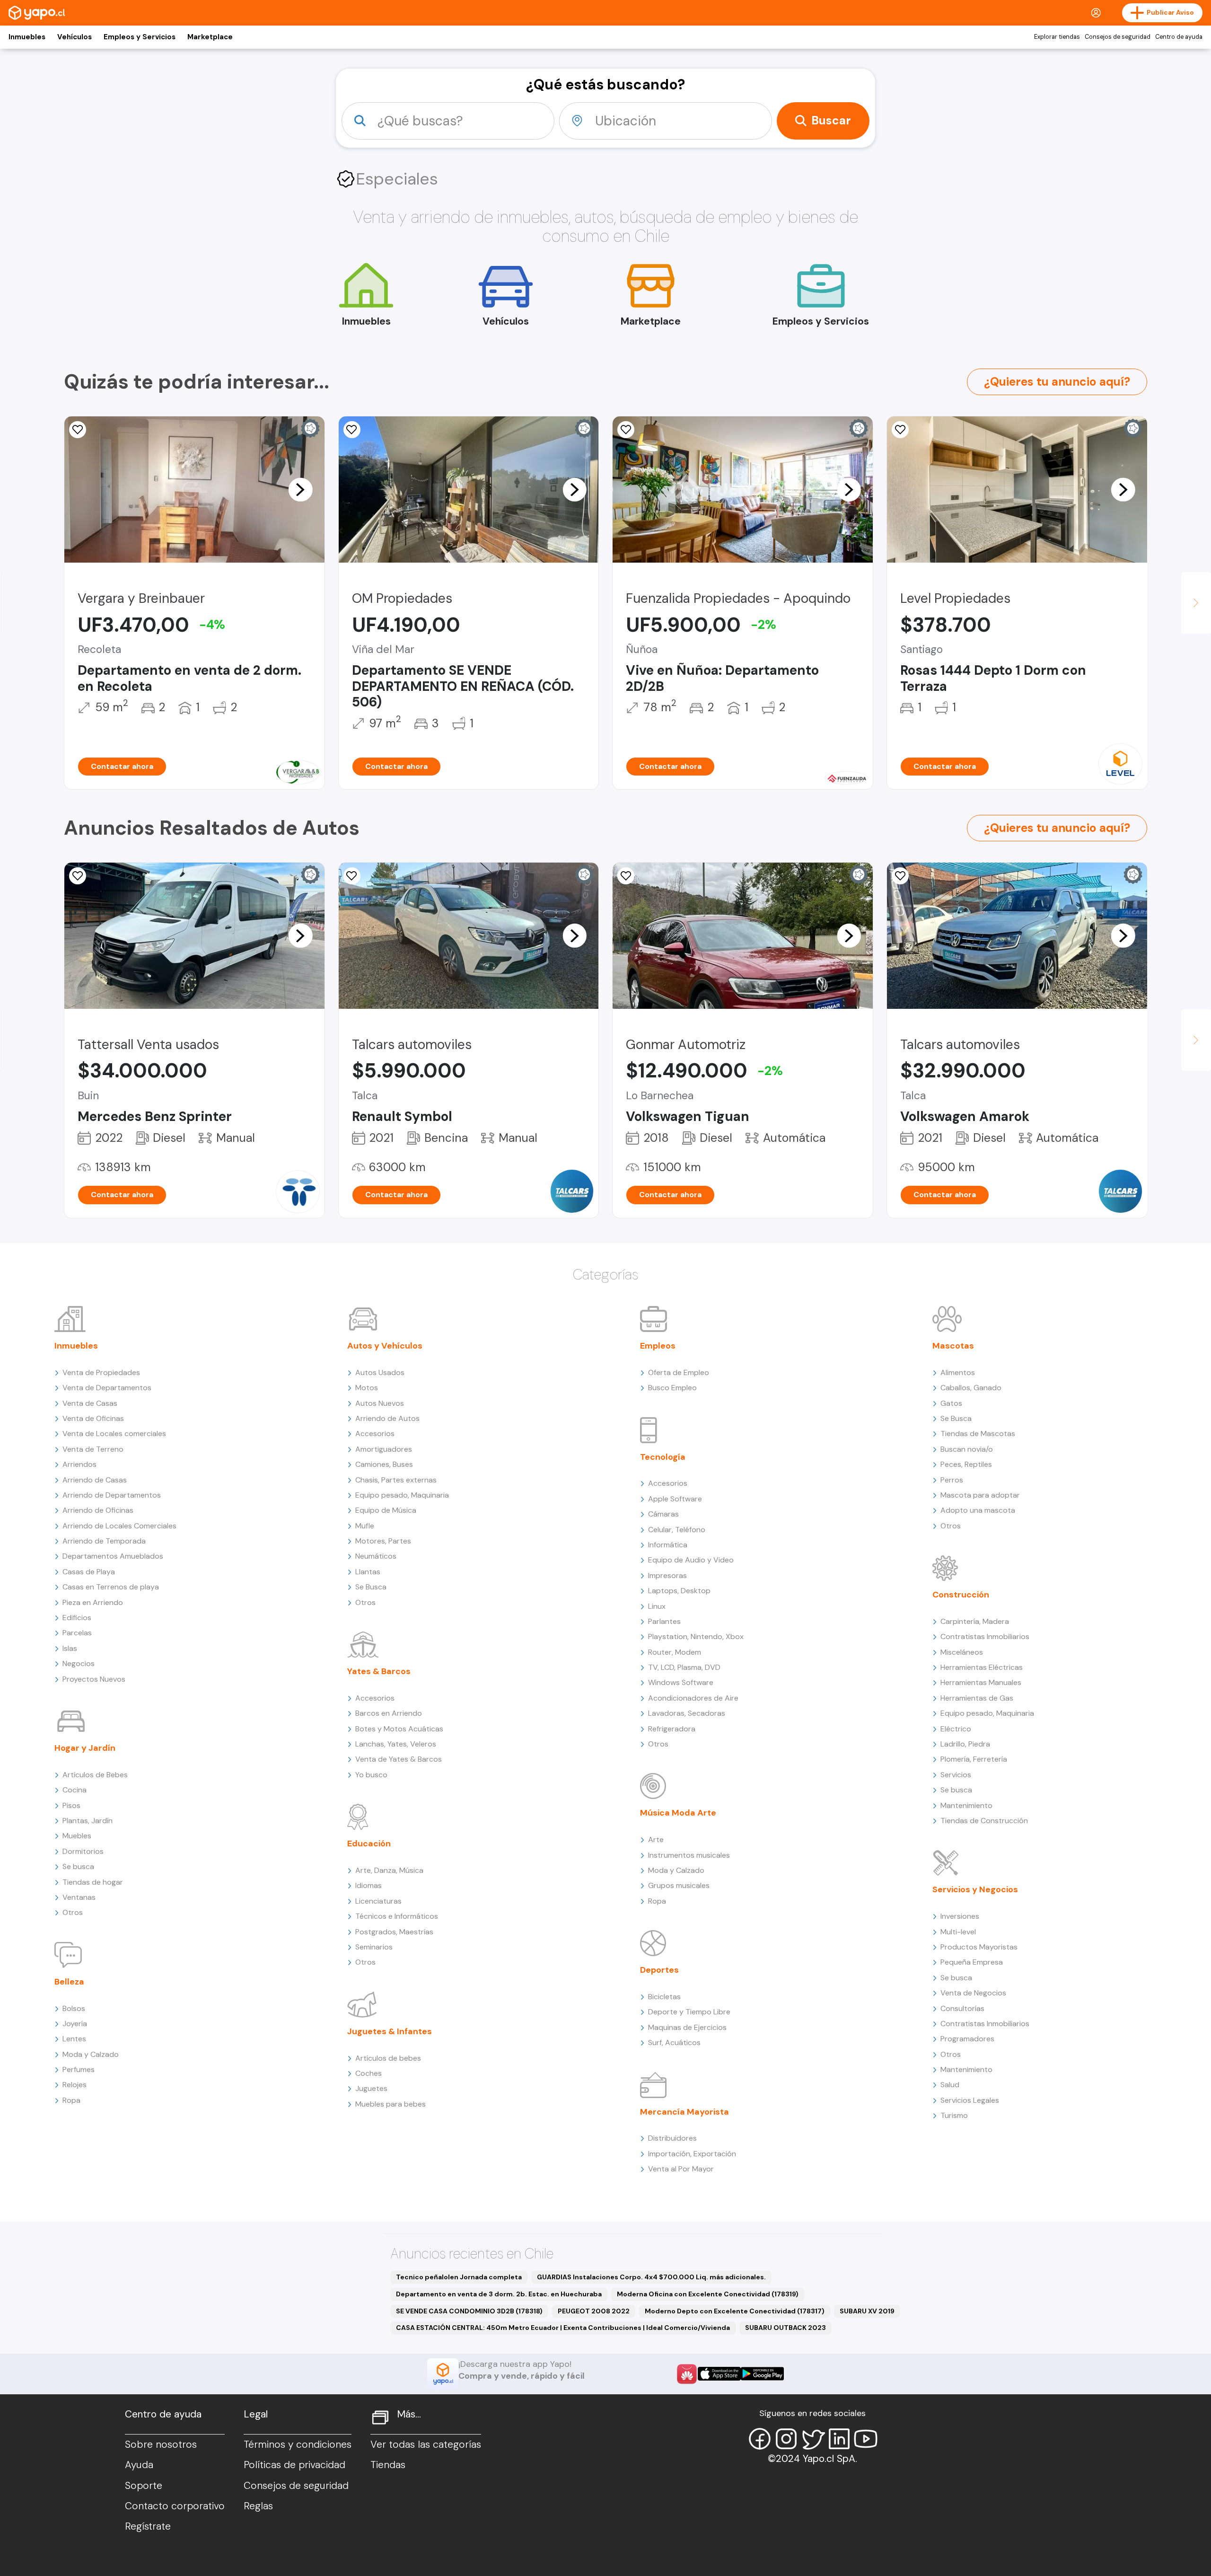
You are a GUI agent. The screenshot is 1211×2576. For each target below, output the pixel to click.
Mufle (365, 1526)
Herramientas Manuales (981, 1682)
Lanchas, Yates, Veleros (396, 1744)
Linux (657, 1606)
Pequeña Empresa (972, 1962)
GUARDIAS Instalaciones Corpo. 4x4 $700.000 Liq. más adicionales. (651, 2277)
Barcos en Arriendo (389, 1713)
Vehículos (75, 37)
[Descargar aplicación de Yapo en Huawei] (687, 2374)
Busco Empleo (672, 1388)
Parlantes (664, 1621)
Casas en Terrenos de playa (111, 1587)
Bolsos (74, 2008)
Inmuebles (27, 37)
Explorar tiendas (1057, 37)
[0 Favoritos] (78, 430)
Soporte (144, 2486)
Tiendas (388, 2465)
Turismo (954, 2115)
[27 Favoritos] (900, 430)
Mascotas (953, 1346)
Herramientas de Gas (977, 1698)
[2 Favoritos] (626, 876)
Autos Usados (380, 1372)
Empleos (658, 1346)
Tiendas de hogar (93, 1882)
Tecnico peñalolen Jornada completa (459, 2277)
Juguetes (371, 2088)
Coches (369, 2073)
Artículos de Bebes (95, 1775)
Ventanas (79, 1897)
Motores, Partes (383, 1541)
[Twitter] (813, 2439)
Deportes (659, 1970)
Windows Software (681, 1682)
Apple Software (675, 1499)
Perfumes (79, 2069)
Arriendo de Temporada (104, 1541)
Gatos (951, 1403)
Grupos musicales (679, 1885)
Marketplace (210, 37)
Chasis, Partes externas (396, 1480)
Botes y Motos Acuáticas (399, 1729)
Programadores (967, 2039)
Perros (952, 1480)
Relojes (75, 2085)
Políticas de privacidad (294, 2465)
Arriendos (79, 1464)
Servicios (956, 1775)
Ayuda (139, 2465)
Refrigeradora (672, 1729)
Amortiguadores (384, 1449)
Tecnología (663, 1457)
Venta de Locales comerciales (114, 1434)
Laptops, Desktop (679, 1591)
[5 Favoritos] (78, 876)
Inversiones (960, 1916)
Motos (367, 1388)
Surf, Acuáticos (674, 2042)
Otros (73, 1912)
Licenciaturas (378, 1901)
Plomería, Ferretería (974, 1759)
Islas (70, 1648)
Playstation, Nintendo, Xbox (696, 1636)
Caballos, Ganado (971, 1388)
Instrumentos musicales (689, 1855)
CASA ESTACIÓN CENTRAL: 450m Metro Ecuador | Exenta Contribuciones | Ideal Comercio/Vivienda (563, 2328)
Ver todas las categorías (426, 2444)
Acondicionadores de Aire (693, 1698)
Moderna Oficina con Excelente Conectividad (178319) (708, 2294)
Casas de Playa (89, 1572)
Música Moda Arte (678, 1813)
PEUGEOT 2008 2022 (594, 2311)
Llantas (368, 1572)
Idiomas (369, 1885)
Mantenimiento (966, 1805)
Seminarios (374, 1947)
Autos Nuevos (380, 1403)
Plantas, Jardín (88, 1821)
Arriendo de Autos (387, 1418)
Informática (668, 1545)
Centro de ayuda (1179, 37)
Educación (369, 1844)
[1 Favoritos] (352, 430)
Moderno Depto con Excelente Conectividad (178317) (735, 2311)
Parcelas (77, 1633)
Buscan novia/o (967, 1449)
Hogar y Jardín (85, 1748)
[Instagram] (786, 2439)
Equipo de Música (386, 1510)
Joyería (75, 2024)
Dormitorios (83, 1851)
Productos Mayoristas (979, 1947)
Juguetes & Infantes (390, 2031)
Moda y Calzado (91, 2054)
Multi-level (958, 1932)
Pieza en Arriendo (93, 1602)
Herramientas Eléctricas (982, 1667)
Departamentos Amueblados (113, 1556)
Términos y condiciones (298, 2444)
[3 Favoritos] (626, 430)
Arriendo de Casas (95, 1480)
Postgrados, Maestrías (394, 1932)
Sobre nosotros (161, 2444)
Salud (950, 2085)
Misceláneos (962, 1652)
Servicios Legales (970, 2100)
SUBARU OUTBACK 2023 (785, 2328)
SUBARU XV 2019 (867, 2311)
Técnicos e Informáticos (397, 1916)
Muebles (77, 1836)
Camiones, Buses (384, 1464)
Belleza (69, 1982)
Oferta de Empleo (679, 1372)
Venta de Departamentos (107, 1388)
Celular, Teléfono (677, 1530)
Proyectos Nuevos (94, 1679)
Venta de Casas (90, 1403)
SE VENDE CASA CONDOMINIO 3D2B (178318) (469, 2311)
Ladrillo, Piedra (965, 1744)
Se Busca (371, 1587)
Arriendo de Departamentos (112, 1495)
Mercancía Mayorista (684, 2112)
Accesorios (375, 1434)
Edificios (77, 1618)
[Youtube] (866, 2439)
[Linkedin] (839, 2439)
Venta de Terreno (93, 1449)
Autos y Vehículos (385, 1346)
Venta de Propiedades (101, 1372)
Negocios (79, 1663)
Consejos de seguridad (1118, 37)
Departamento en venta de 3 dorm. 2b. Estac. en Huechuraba (499, 2294)
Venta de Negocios (973, 1993)
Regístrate (148, 2526)
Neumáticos (376, 1556)
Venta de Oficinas (93, 1418)
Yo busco (371, 1775)
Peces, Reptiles (966, 1464)
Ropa (71, 2100)
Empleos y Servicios (140, 37)
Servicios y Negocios (975, 1889)
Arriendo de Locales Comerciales (119, 1526)
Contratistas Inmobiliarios (985, 1636)
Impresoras (667, 1575)
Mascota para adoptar (980, 1495)
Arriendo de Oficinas (98, 1510)
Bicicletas (664, 1997)
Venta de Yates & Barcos (399, 1759)
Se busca (78, 1866)
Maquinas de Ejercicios (687, 2027)
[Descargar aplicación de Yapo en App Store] (719, 2374)
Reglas (258, 2506)
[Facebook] (760, 2439)
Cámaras (663, 1514)
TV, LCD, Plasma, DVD (684, 1667)
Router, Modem (675, 1652)
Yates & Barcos (379, 1671)
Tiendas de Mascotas (978, 1434)
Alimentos (958, 1372)
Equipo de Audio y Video (691, 1560)
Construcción (961, 1595)
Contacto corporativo (175, 2506)
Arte (656, 1839)
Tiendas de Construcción (984, 1821)
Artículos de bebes (388, 2058)
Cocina (75, 1790)
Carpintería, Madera (975, 1621)
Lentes (74, 2039)
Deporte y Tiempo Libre (689, 2012)
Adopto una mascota (978, 1510)
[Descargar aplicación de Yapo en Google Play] (762, 2374)
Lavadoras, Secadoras (687, 1713)
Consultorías (962, 2008)
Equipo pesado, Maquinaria (402, 1495)
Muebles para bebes (391, 2104)
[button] (300, 489)
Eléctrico (956, 1729)
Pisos (71, 1805)
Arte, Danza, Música (389, 1870)
